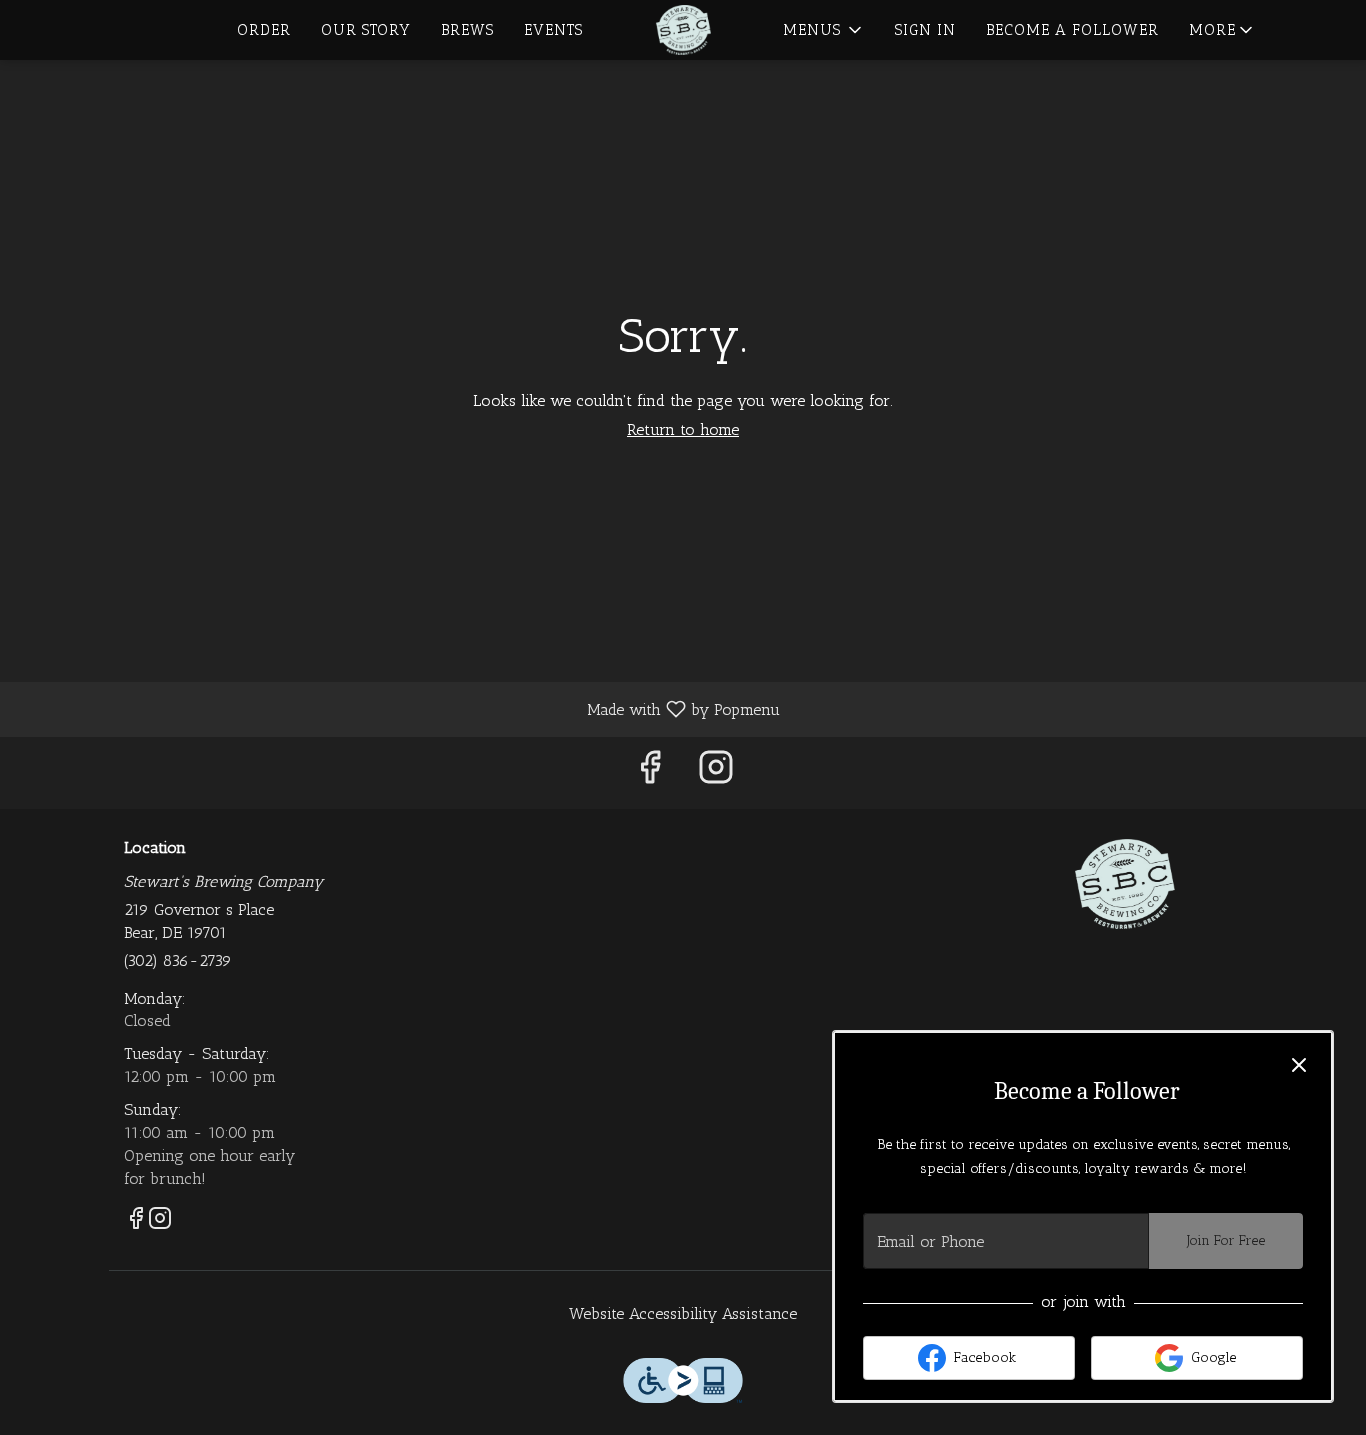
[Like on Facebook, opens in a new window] (650, 772)
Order (264, 30)
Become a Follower (1072, 30)
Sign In (925, 30)
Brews (467, 30)
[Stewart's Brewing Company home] (683, 30)
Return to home (683, 429)
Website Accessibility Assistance (683, 1313)
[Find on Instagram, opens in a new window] (716, 772)
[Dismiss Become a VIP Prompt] (1299, 1065)
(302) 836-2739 (178, 960)
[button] (1222, 30)
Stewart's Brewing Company (1125, 884)
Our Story (366, 30)
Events (553, 30)
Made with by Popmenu (397, 708)
